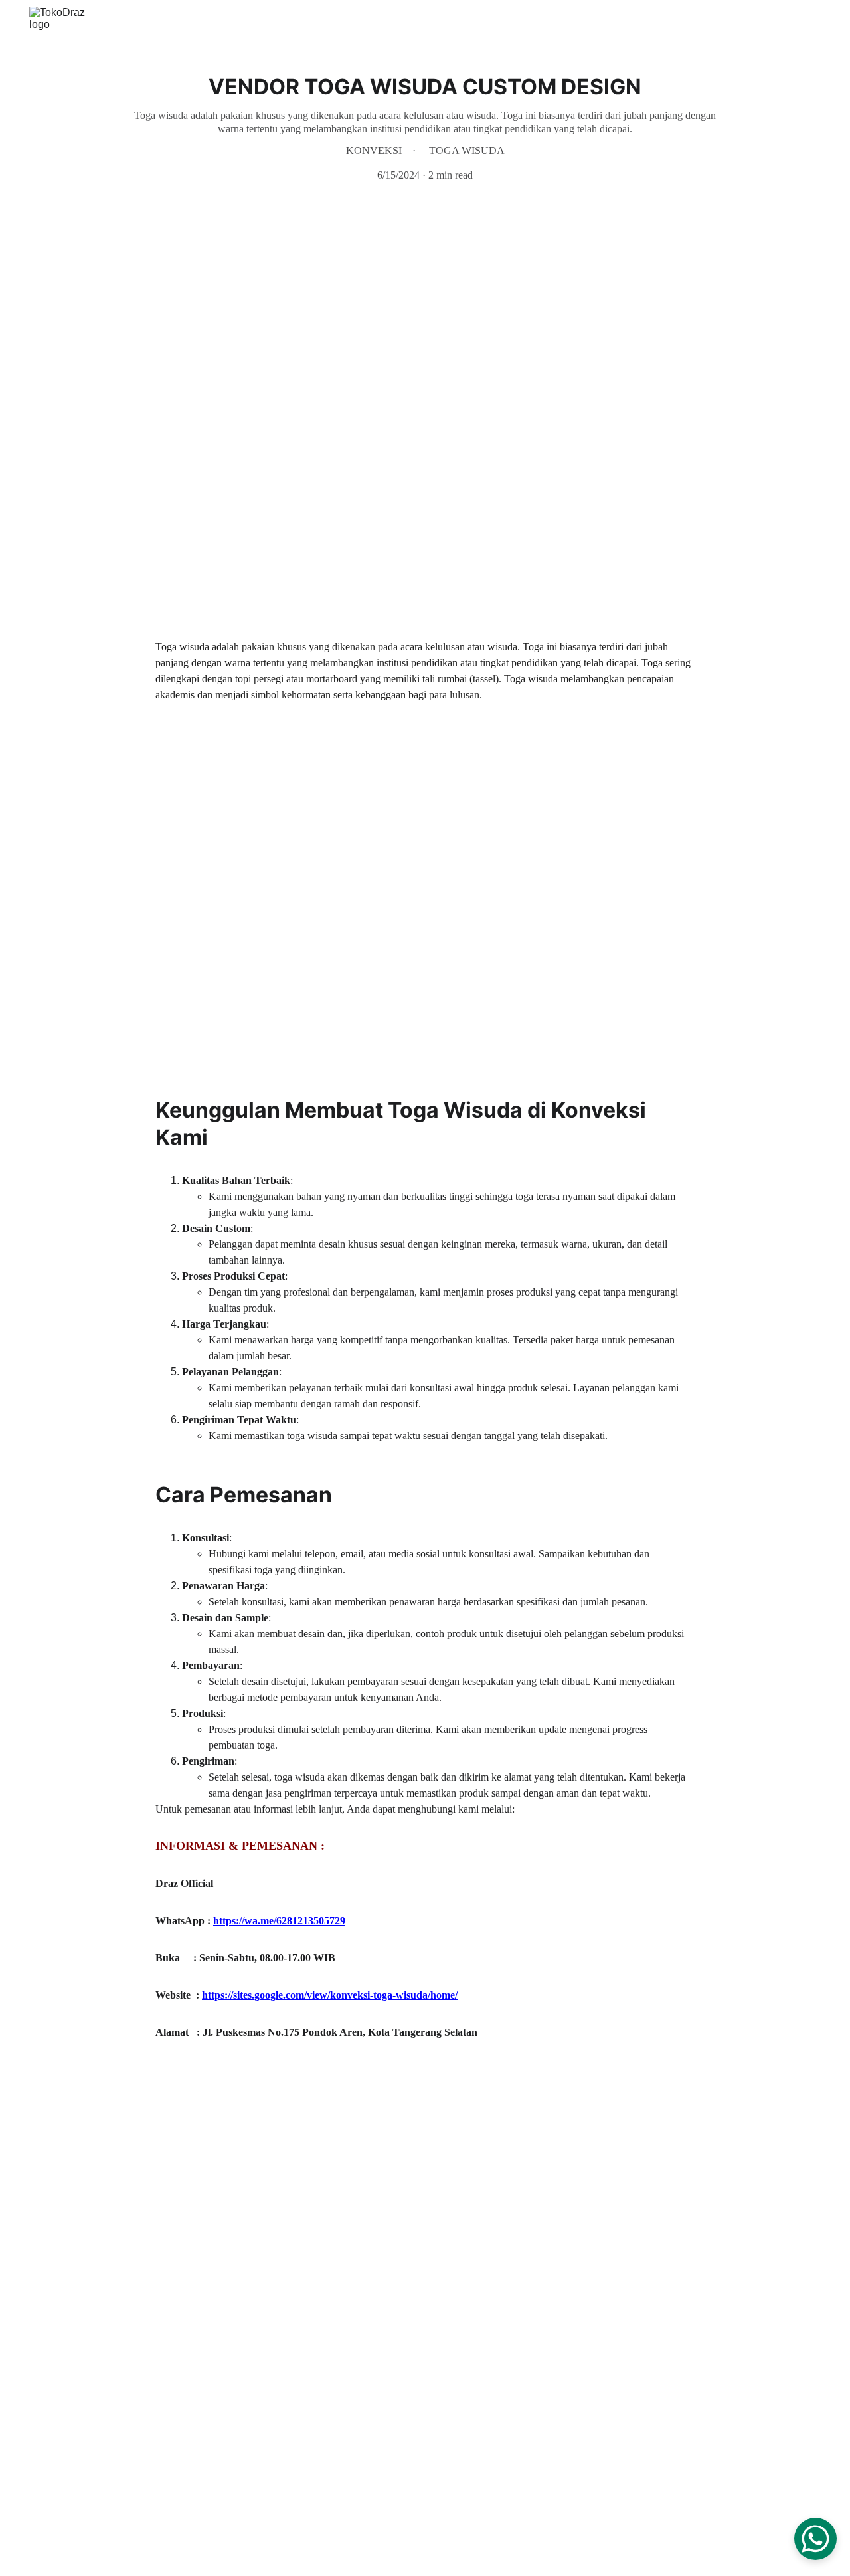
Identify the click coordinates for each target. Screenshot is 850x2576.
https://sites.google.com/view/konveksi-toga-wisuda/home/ (330, 1995)
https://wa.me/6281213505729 (279, 1921)
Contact (763, 22)
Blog (810, 22)
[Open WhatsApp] (815, 2539)
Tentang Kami (695, 22)
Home (557, 22)
